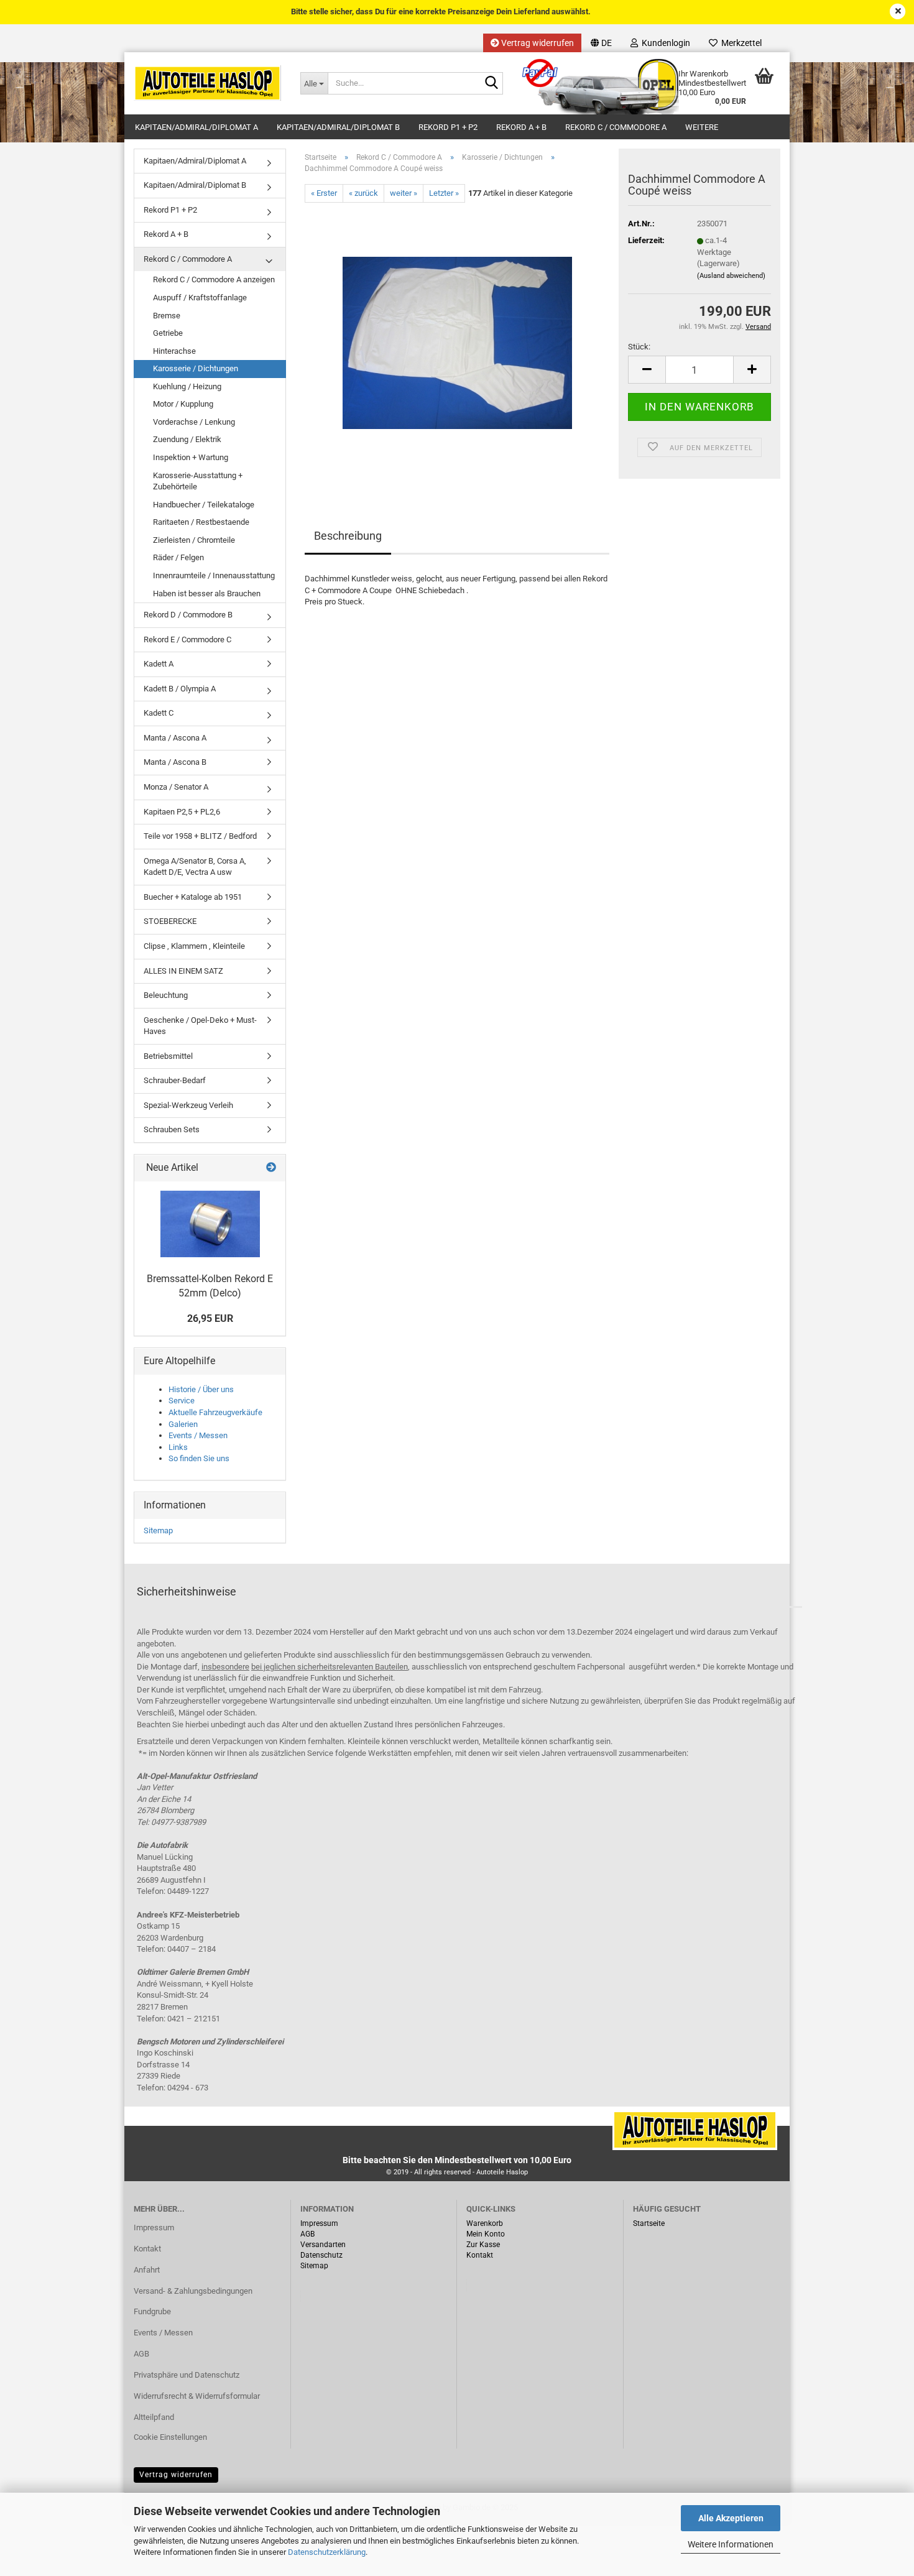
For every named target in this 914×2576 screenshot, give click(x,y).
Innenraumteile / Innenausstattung (214, 575)
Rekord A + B (521, 127)
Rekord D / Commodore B (188, 615)
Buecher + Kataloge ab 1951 (193, 897)
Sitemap (158, 1530)
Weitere (702, 127)
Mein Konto (486, 2234)
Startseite (649, 2223)
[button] (601, 43)
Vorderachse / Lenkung (194, 422)
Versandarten (323, 2245)
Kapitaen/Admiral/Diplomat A (196, 127)
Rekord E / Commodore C (187, 639)
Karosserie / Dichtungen (196, 368)
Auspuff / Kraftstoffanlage (200, 298)
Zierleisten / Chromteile (194, 540)
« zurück (363, 193)
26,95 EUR (210, 1318)
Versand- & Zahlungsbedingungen (193, 2291)
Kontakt (147, 2249)
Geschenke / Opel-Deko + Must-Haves (200, 1026)
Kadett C (159, 713)
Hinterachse (174, 351)
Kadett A (159, 664)
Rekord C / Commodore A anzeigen (214, 279)
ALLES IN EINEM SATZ (183, 971)
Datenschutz (321, 2255)
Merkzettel (740, 43)
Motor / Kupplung (183, 404)
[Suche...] (491, 84)
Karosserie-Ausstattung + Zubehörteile (198, 481)
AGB (141, 2354)
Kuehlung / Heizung (187, 386)
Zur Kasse (483, 2245)
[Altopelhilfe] (208, 83)
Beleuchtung (166, 995)
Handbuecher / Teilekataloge (204, 505)
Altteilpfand (154, 2417)
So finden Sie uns (199, 1458)
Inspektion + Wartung (191, 457)
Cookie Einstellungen (170, 2437)
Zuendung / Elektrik (187, 439)
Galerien (183, 1424)
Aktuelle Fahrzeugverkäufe (215, 1412)
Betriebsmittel (168, 1056)
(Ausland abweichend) (731, 276)
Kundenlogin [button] (664, 43)
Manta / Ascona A (175, 738)
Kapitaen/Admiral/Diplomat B (338, 127)
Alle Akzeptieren (731, 2518)
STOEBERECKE (170, 921)
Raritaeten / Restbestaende (201, 522)
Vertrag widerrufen (537, 43)
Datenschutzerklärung (327, 2552)
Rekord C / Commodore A (616, 127)
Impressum (154, 2227)
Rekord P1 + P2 (448, 127)
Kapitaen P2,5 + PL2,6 (182, 812)
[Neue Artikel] (271, 1168)
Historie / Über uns (201, 1389)
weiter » (404, 193)
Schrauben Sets (172, 1129)
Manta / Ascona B (175, 762)
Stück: (639, 347)
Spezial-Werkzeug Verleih (188, 1105)
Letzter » (444, 193)
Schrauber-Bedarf (175, 1080)
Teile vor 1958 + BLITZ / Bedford (200, 836)
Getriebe (168, 333)
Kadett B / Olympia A (180, 689)
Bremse (167, 316)
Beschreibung (348, 536)
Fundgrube (152, 2311)
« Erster (324, 193)
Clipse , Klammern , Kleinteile (194, 946)
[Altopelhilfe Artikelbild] (210, 1224)
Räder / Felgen (178, 557)
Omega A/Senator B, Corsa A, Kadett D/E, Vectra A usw (195, 867)
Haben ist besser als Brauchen (207, 593)
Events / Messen (198, 1435)
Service (182, 1401)
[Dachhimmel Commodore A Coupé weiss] (457, 342)
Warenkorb (485, 2223)
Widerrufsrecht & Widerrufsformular (197, 2396)
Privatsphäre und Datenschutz (187, 2375)
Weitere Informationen (731, 2544)
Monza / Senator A (176, 787)
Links (178, 1447)
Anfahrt (147, 2270)
